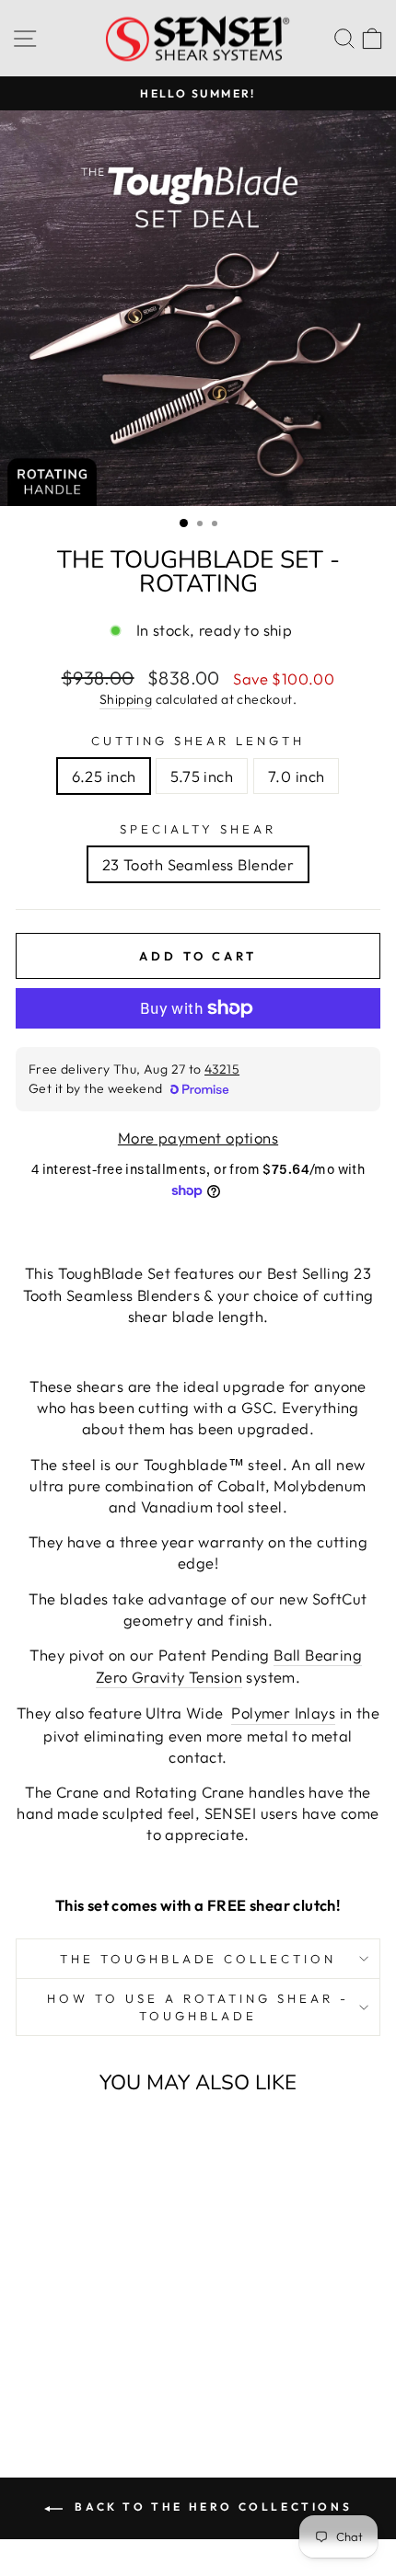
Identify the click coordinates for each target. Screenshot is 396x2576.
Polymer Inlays (283, 1713)
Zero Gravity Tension (169, 1677)
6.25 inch (104, 776)
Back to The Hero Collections (211, 2507)
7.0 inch (296, 776)
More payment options (198, 1138)
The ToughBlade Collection (198, 1959)
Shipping (126, 699)
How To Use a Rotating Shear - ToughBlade (198, 2007)
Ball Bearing (318, 1655)
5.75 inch (202, 776)
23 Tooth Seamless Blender (198, 864)
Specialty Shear (198, 829)
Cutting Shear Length (198, 741)
